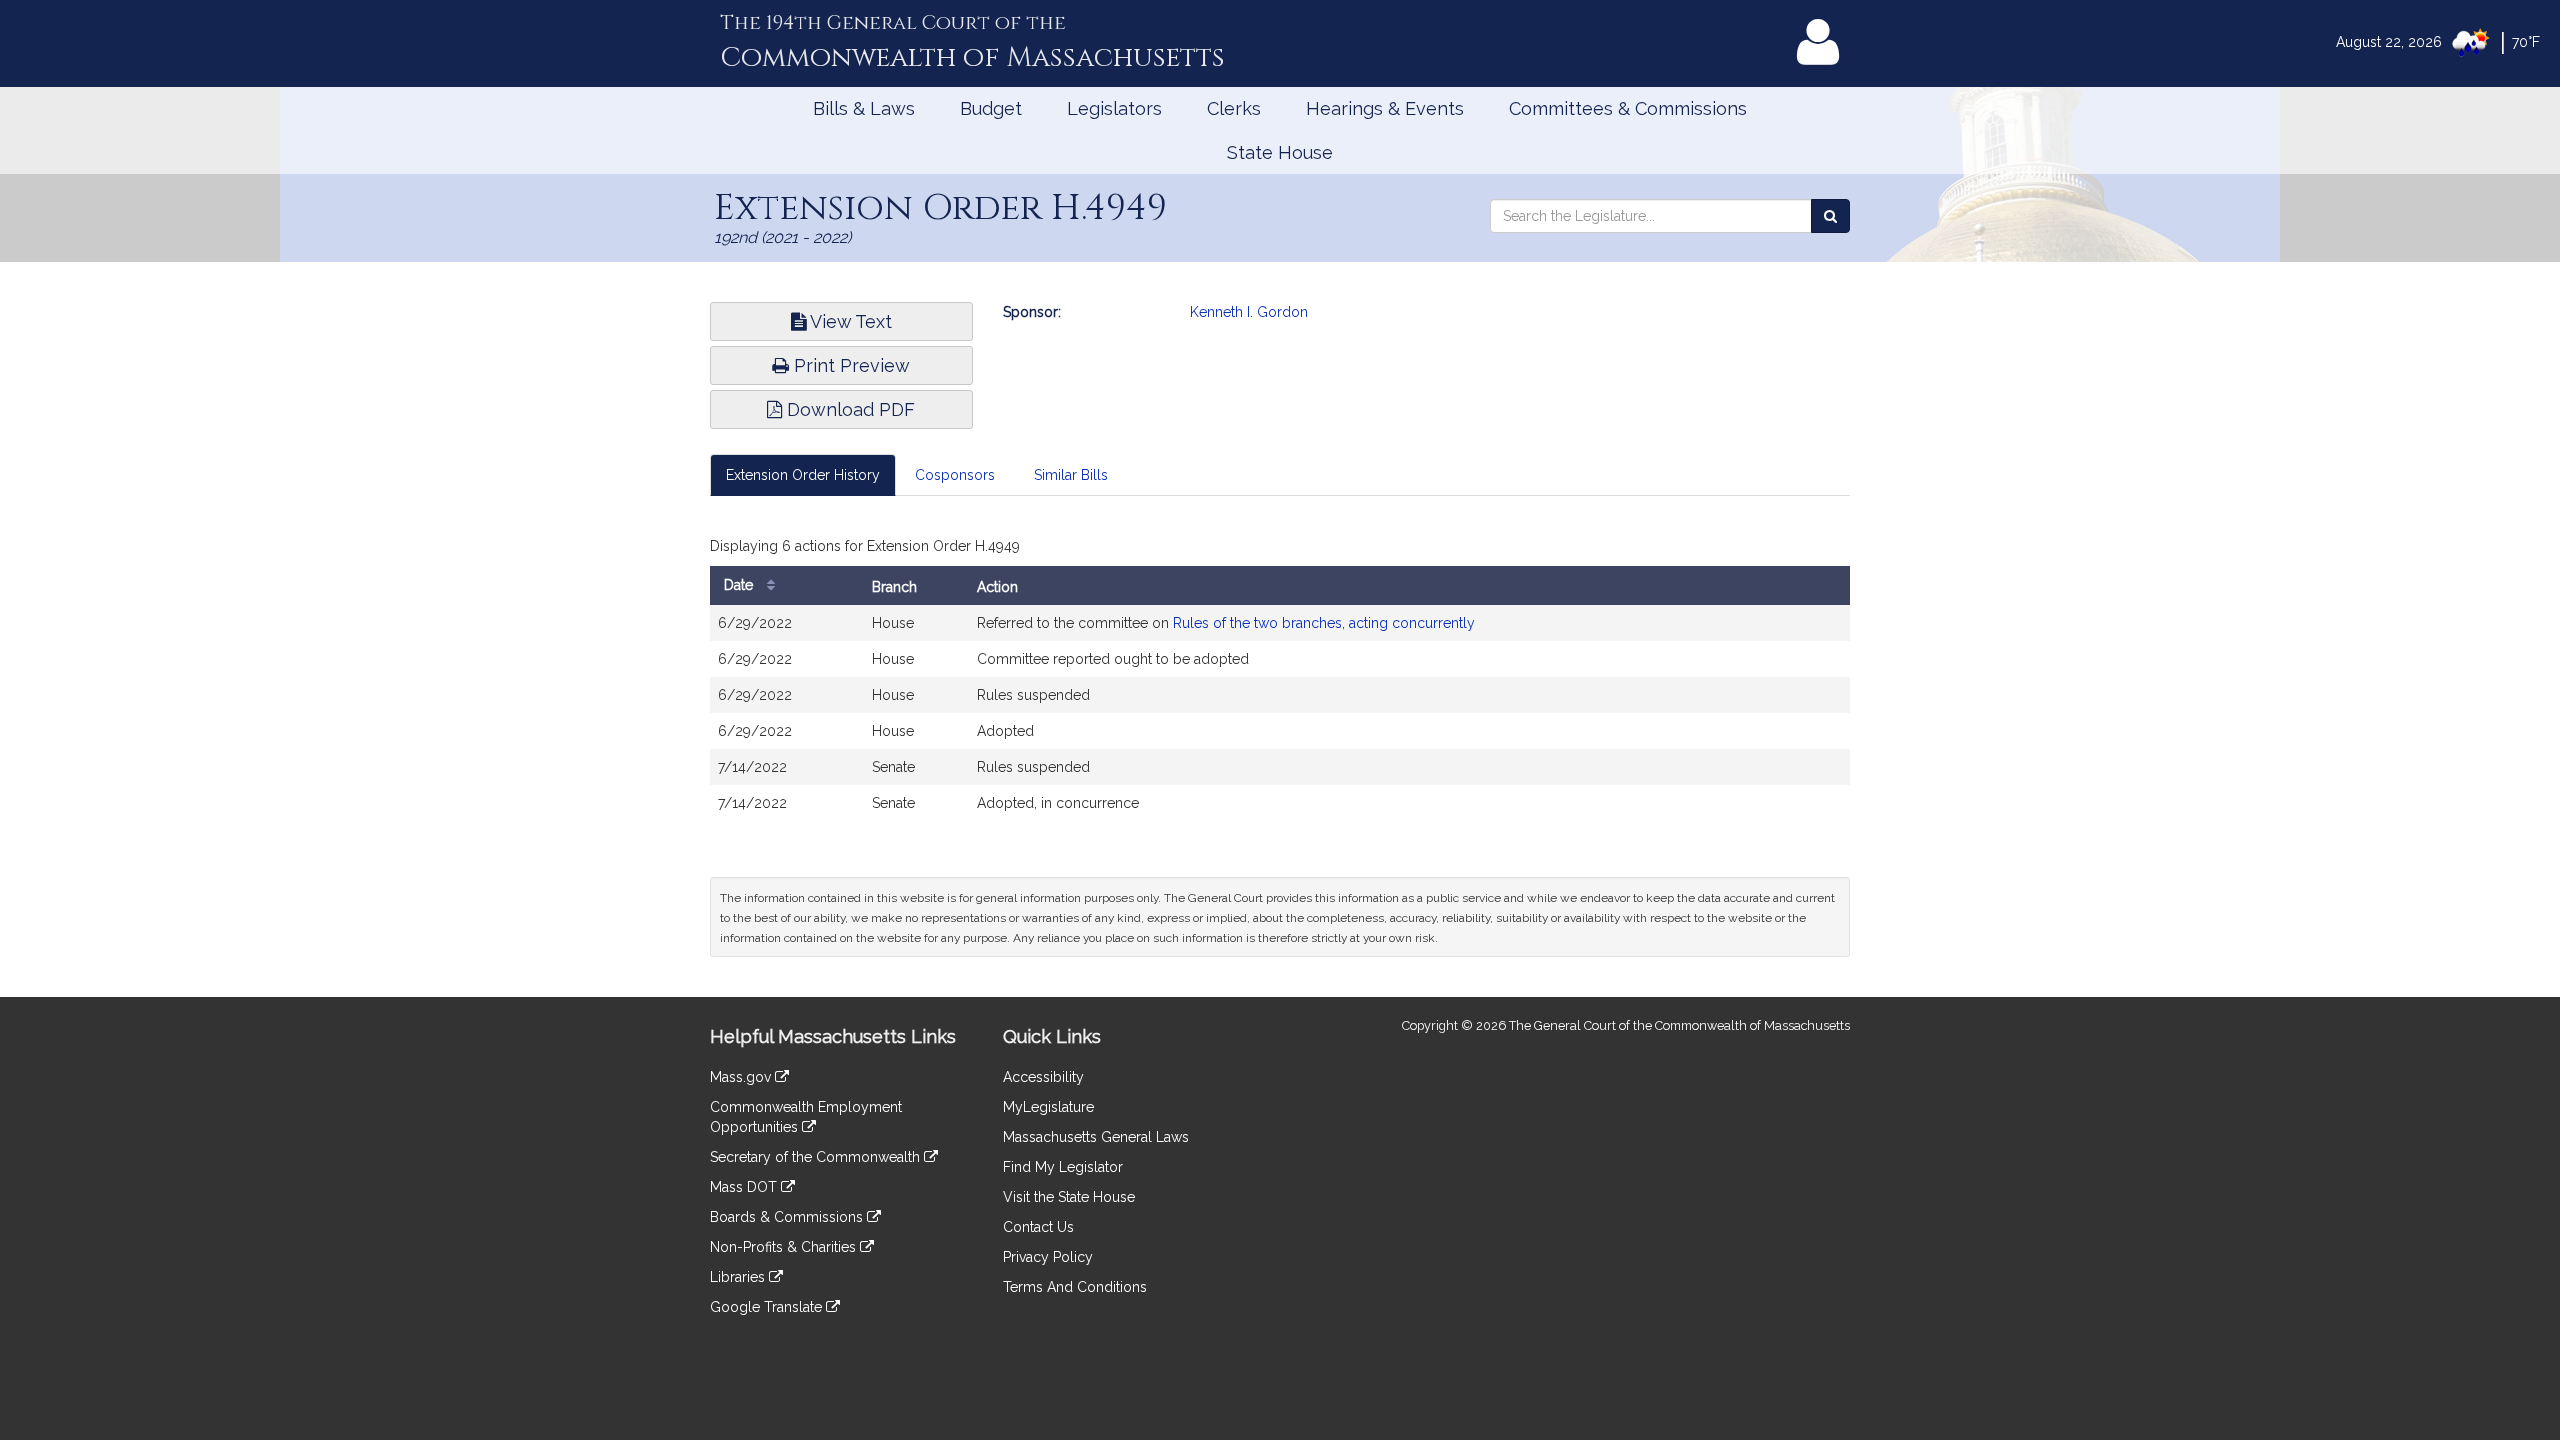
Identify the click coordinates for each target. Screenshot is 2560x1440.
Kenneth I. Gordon (1249, 312)
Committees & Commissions (1628, 108)
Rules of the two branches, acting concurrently (1324, 623)
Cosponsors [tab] (955, 475)
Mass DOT (745, 1187)
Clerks (1234, 108)
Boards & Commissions (788, 1217)
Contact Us (1038, 1227)
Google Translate (768, 1307)
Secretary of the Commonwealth (817, 1157)
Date (740, 585)
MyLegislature (1048, 1107)
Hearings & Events (1385, 108)
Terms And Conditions (1075, 1287)
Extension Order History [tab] (803, 475)
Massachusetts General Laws (1096, 1137)
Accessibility (1043, 1077)
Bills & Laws (864, 108)
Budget (991, 108)
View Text (849, 321)
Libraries (739, 1277)
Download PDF (848, 409)
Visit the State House (1069, 1197)
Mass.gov (742, 1077)
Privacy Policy (1048, 1257)
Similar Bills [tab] (1071, 475)
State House (1280, 152)
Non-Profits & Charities (785, 1247)
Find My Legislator (1063, 1167)
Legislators (1114, 108)
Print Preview (849, 365)
